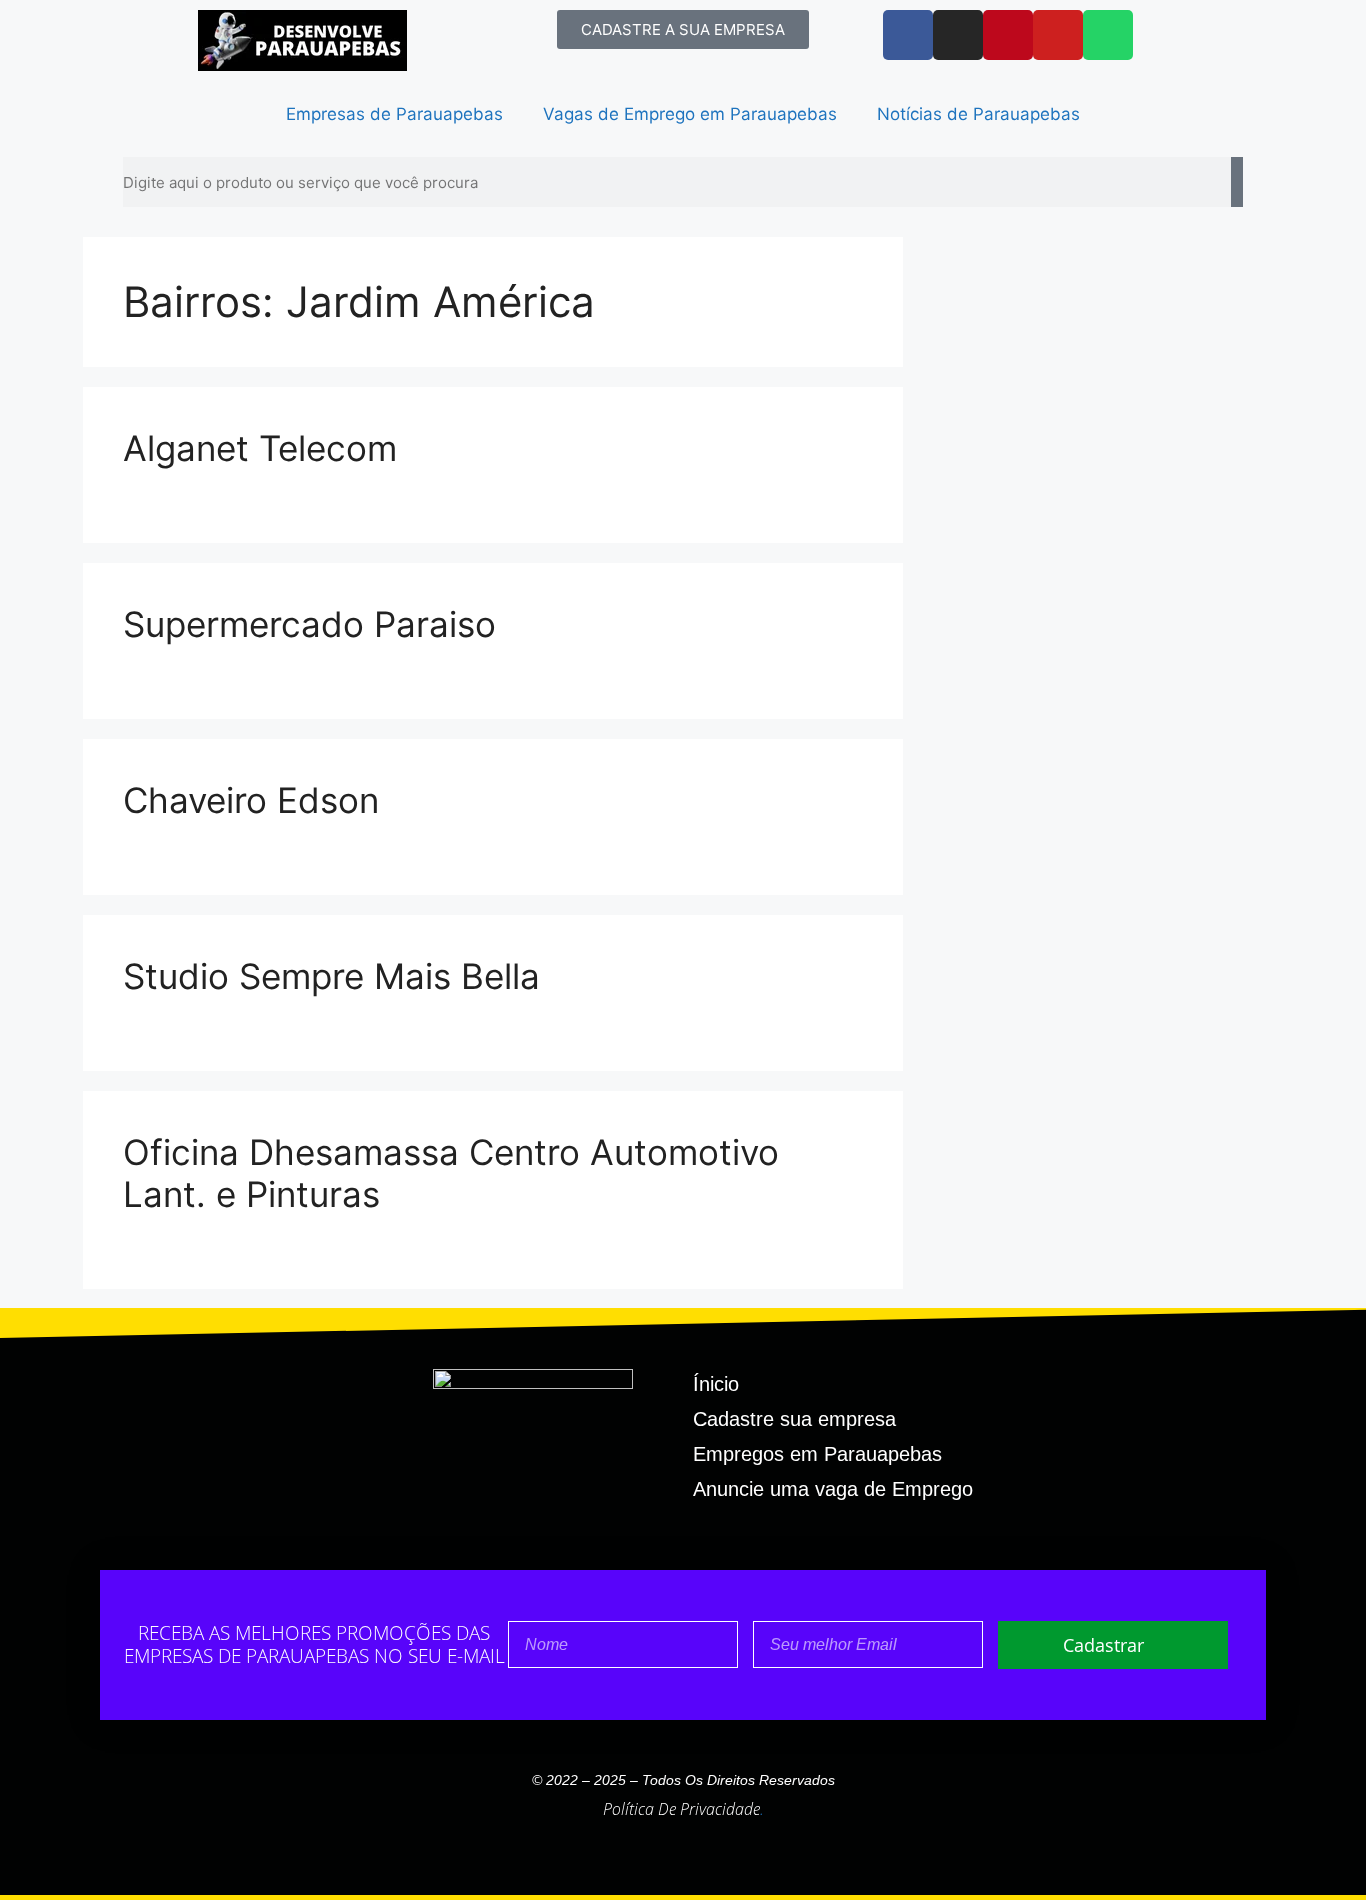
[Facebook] (908, 35)
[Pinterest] (1008, 35)
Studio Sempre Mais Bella (331, 976)
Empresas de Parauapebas (394, 114)
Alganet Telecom (260, 448)
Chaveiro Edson (251, 800)
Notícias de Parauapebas (978, 114)
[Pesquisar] (1237, 182)
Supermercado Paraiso (309, 624)
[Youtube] (1058, 35)
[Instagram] (958, 35)
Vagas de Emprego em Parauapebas (690, 114)
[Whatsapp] (1108, 35)
